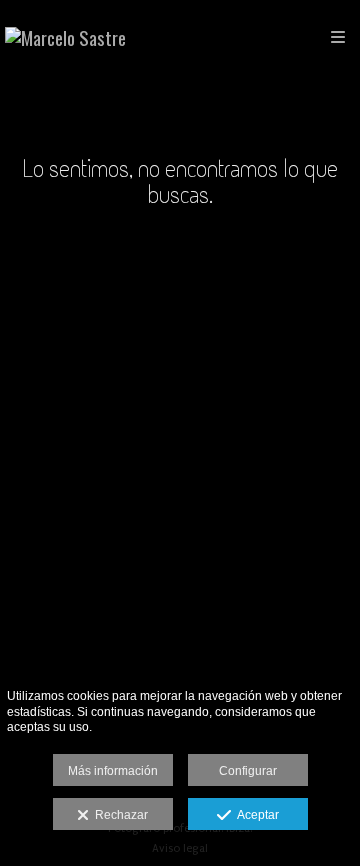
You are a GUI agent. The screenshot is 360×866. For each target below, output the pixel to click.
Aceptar (255, 815)
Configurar (248, 771)
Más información (113, 771)
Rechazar (118, 815)
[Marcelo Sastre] (65, 37)
